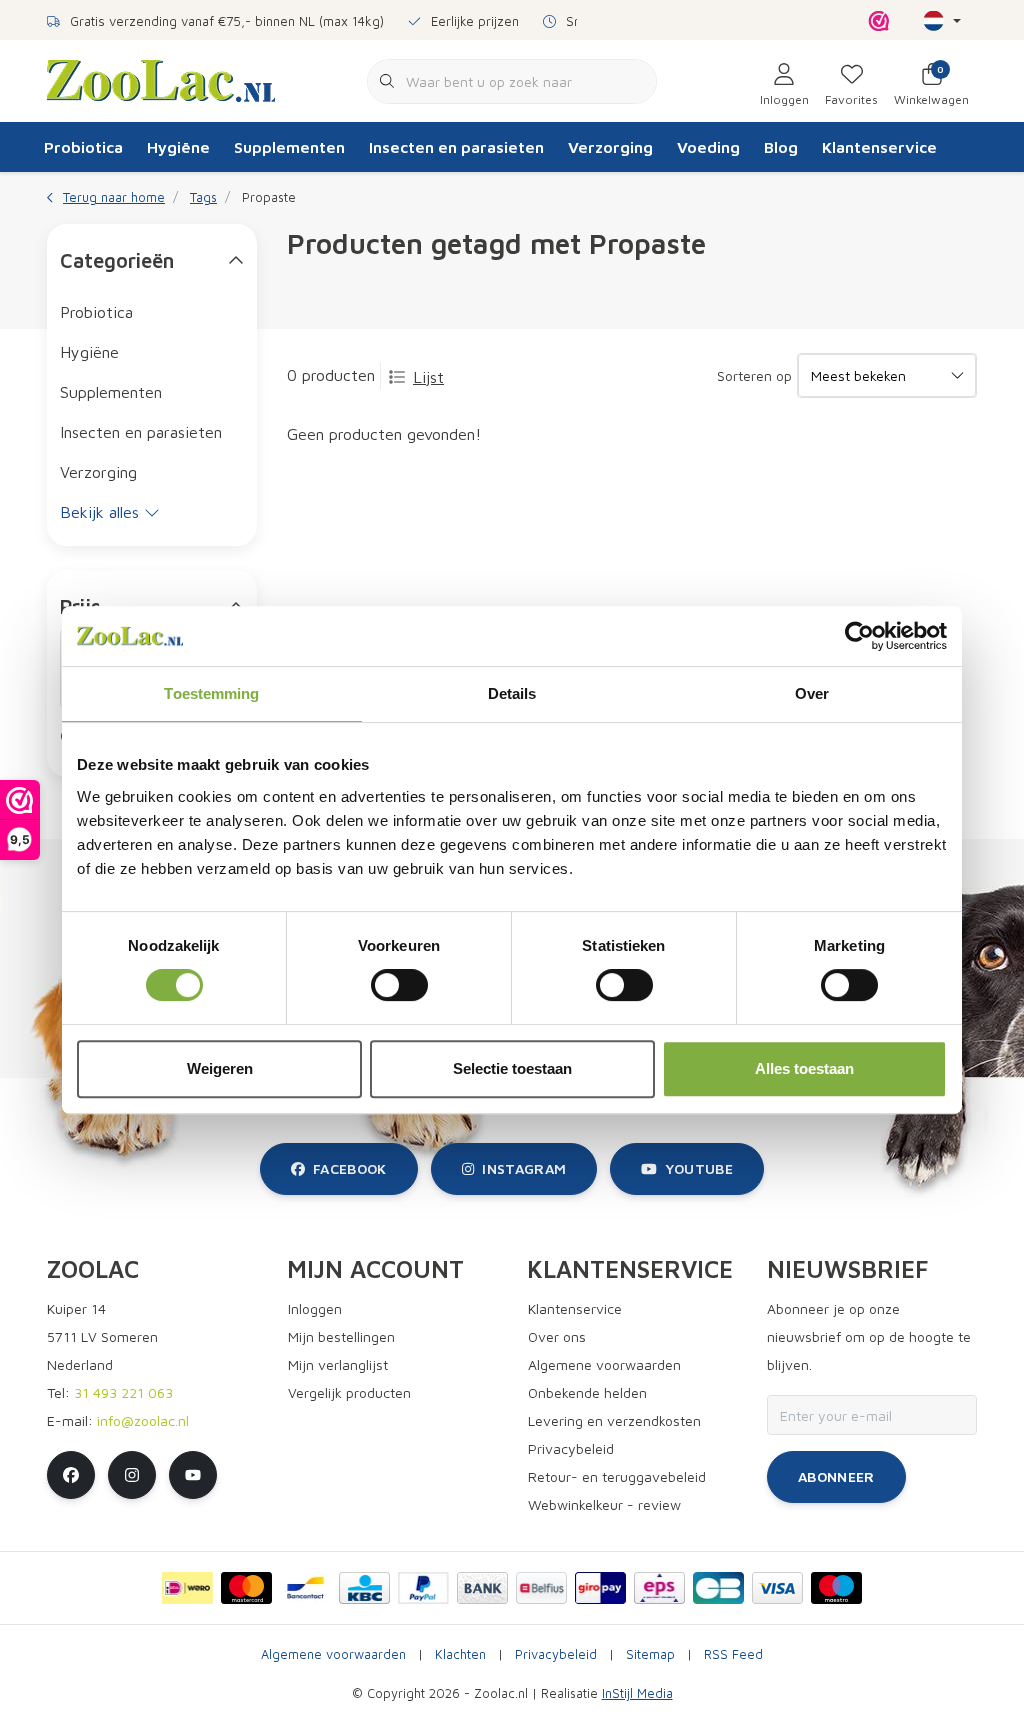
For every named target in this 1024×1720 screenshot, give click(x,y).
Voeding (708, 147)
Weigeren (220, 1068)
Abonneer (836, 1476)
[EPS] (659, 1588)
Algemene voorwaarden (333, 1654)
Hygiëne (178, 147)
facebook (350, 1168)
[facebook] (71, 1475)
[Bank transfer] (482, 1588)
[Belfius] (541, 1588)
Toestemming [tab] (211, 693)
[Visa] (777, 1588)
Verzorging (610, 147)
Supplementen (289, 147)
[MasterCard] (246, 1588)
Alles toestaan (804, 1068)
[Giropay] (600, 1588)
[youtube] (193, 1475)
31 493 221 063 (123, 1392)
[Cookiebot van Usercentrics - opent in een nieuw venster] (859, 636)
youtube (699, 1168)
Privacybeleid (556, 1654)
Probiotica (83, 147)
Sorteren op (754, 375)
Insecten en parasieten (456, 147)
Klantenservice (879, 147)
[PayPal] (423, 1588)
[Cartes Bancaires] (718, 1588)
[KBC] (364, 1588)
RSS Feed (733, 1654)
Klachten (460, 1654)
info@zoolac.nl (143, 1420)
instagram (524, 1168)
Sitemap (650, 1654)
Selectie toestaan (512, 1068)
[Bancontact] (305, 1588)
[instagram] (132, 1475)
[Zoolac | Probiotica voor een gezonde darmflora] (161, 79)
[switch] (399, 985)
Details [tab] (512, 693)
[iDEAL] (187, 1588)
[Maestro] (836, 1588)
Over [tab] (812, 693)
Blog (781, 147)
